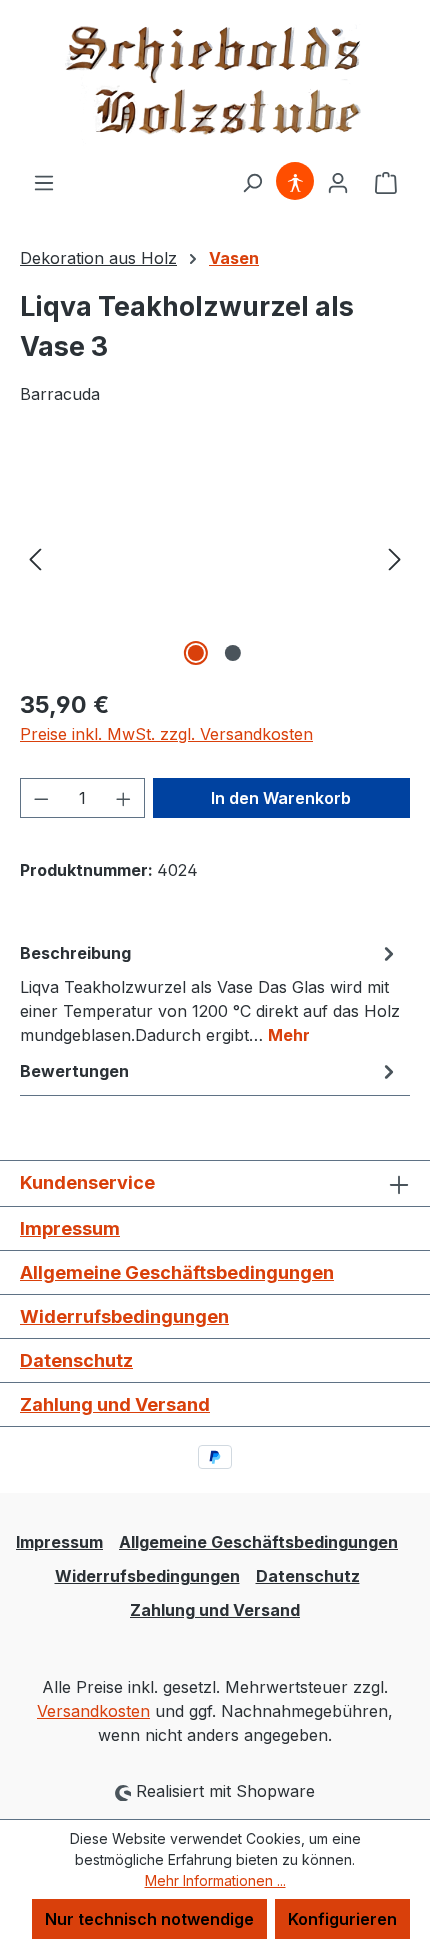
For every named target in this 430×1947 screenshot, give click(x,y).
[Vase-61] (215, 558)
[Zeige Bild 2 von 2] (233, 653)
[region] (215, 558)
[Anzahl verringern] (41, 798)
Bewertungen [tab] (74, 1071)
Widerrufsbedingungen (124, 1316)
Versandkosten (93, 1711)
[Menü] (44, 182)
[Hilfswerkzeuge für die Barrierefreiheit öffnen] (295, 182)
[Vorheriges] (35, 558)
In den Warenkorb (281, 798)
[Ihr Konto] (338, 182)
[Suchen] (252, 182)
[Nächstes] (395, 558)
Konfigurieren (342, 1919)
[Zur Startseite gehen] (215, 85)
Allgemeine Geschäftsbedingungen (177, 1272)
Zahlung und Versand (115, 1404)
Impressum (70, 1228)
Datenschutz (76, 1360)
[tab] (210, 993)
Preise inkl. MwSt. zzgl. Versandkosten (166, 734)
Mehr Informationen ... (215, 1880)
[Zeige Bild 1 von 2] (196, 653)
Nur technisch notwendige (149, 1919)
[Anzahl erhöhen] (124, 798)
